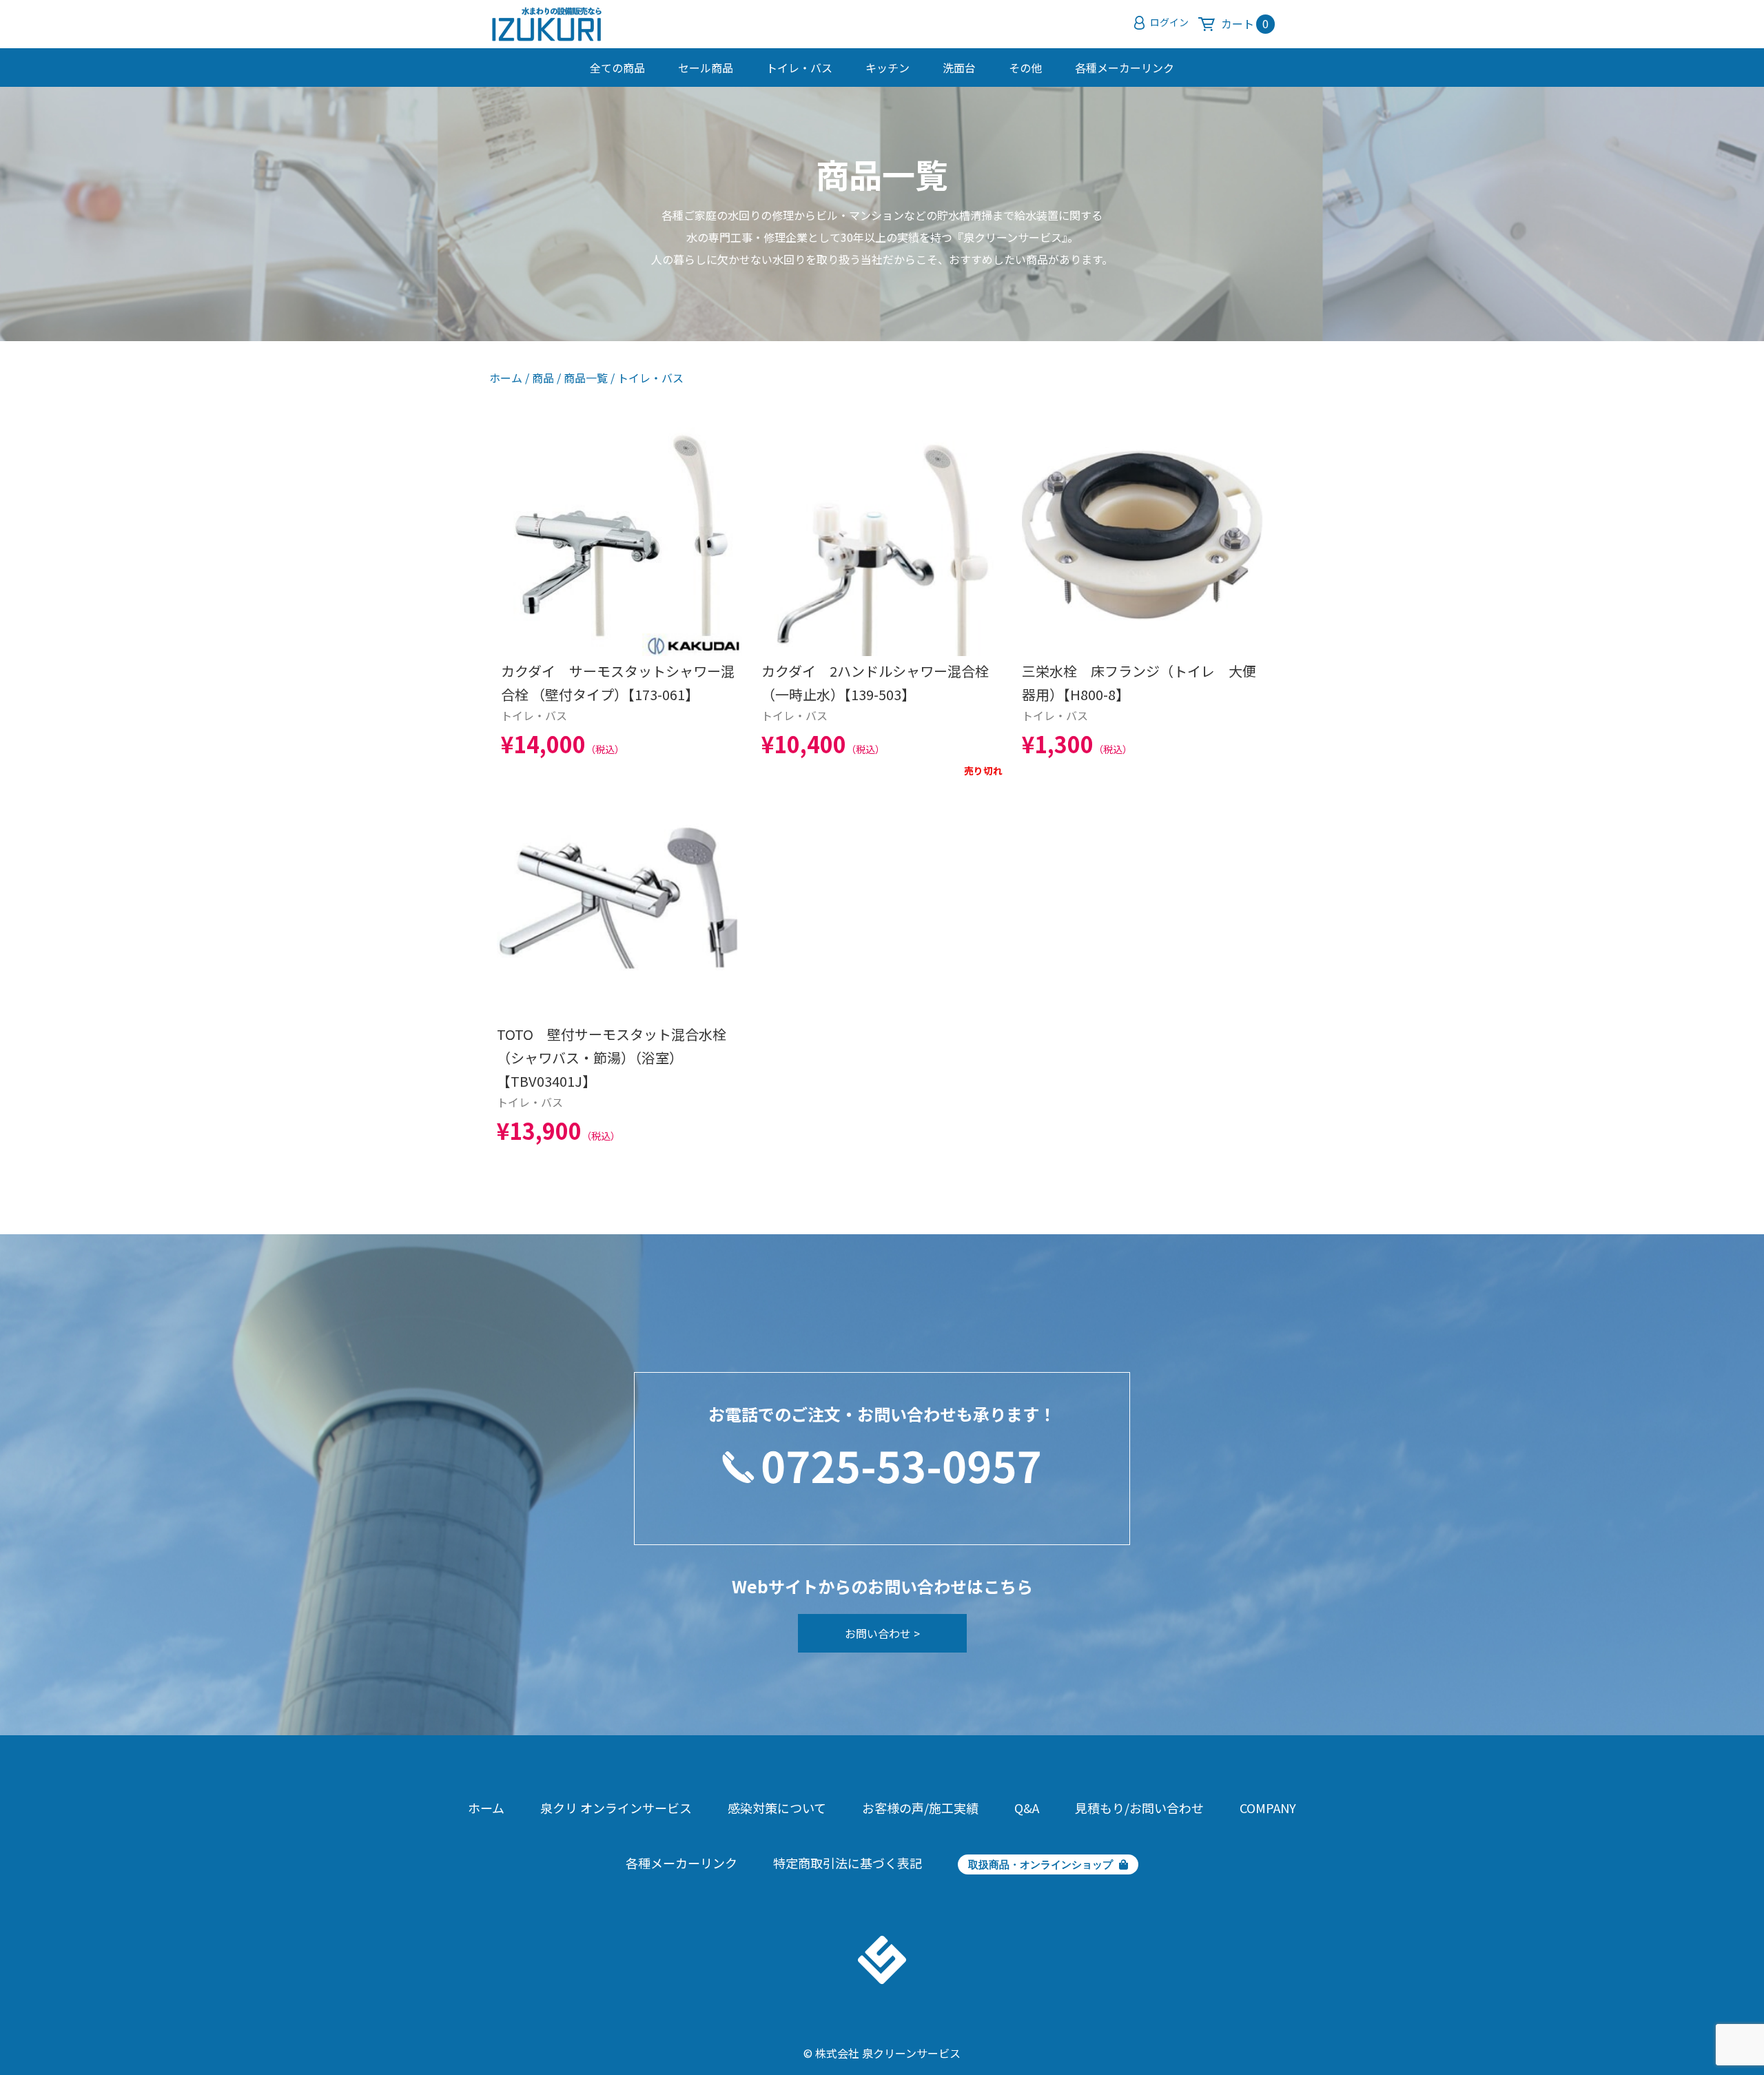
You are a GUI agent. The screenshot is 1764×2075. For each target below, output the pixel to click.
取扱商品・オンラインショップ (1040, 1864)
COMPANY (1268, 1808)
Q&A (1027, 1808)
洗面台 (959, 68)
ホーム (506, 378)
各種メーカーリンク (1125, 68)
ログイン (1169, 22)
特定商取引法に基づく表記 (848, 1863)
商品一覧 (586, 378)
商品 (543, 378)
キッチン (888, 68)
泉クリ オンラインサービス (616, 1808)
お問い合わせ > (882, 1633)
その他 (1025, 68)
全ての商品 (617, 68)
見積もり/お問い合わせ (1139, 1808)
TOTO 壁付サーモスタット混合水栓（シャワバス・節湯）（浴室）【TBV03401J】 (612, 1057)
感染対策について (777, 1808)
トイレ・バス (799, 68)
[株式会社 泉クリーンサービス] (547, 28)
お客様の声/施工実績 (920, 1808)
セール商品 (706, 68)
